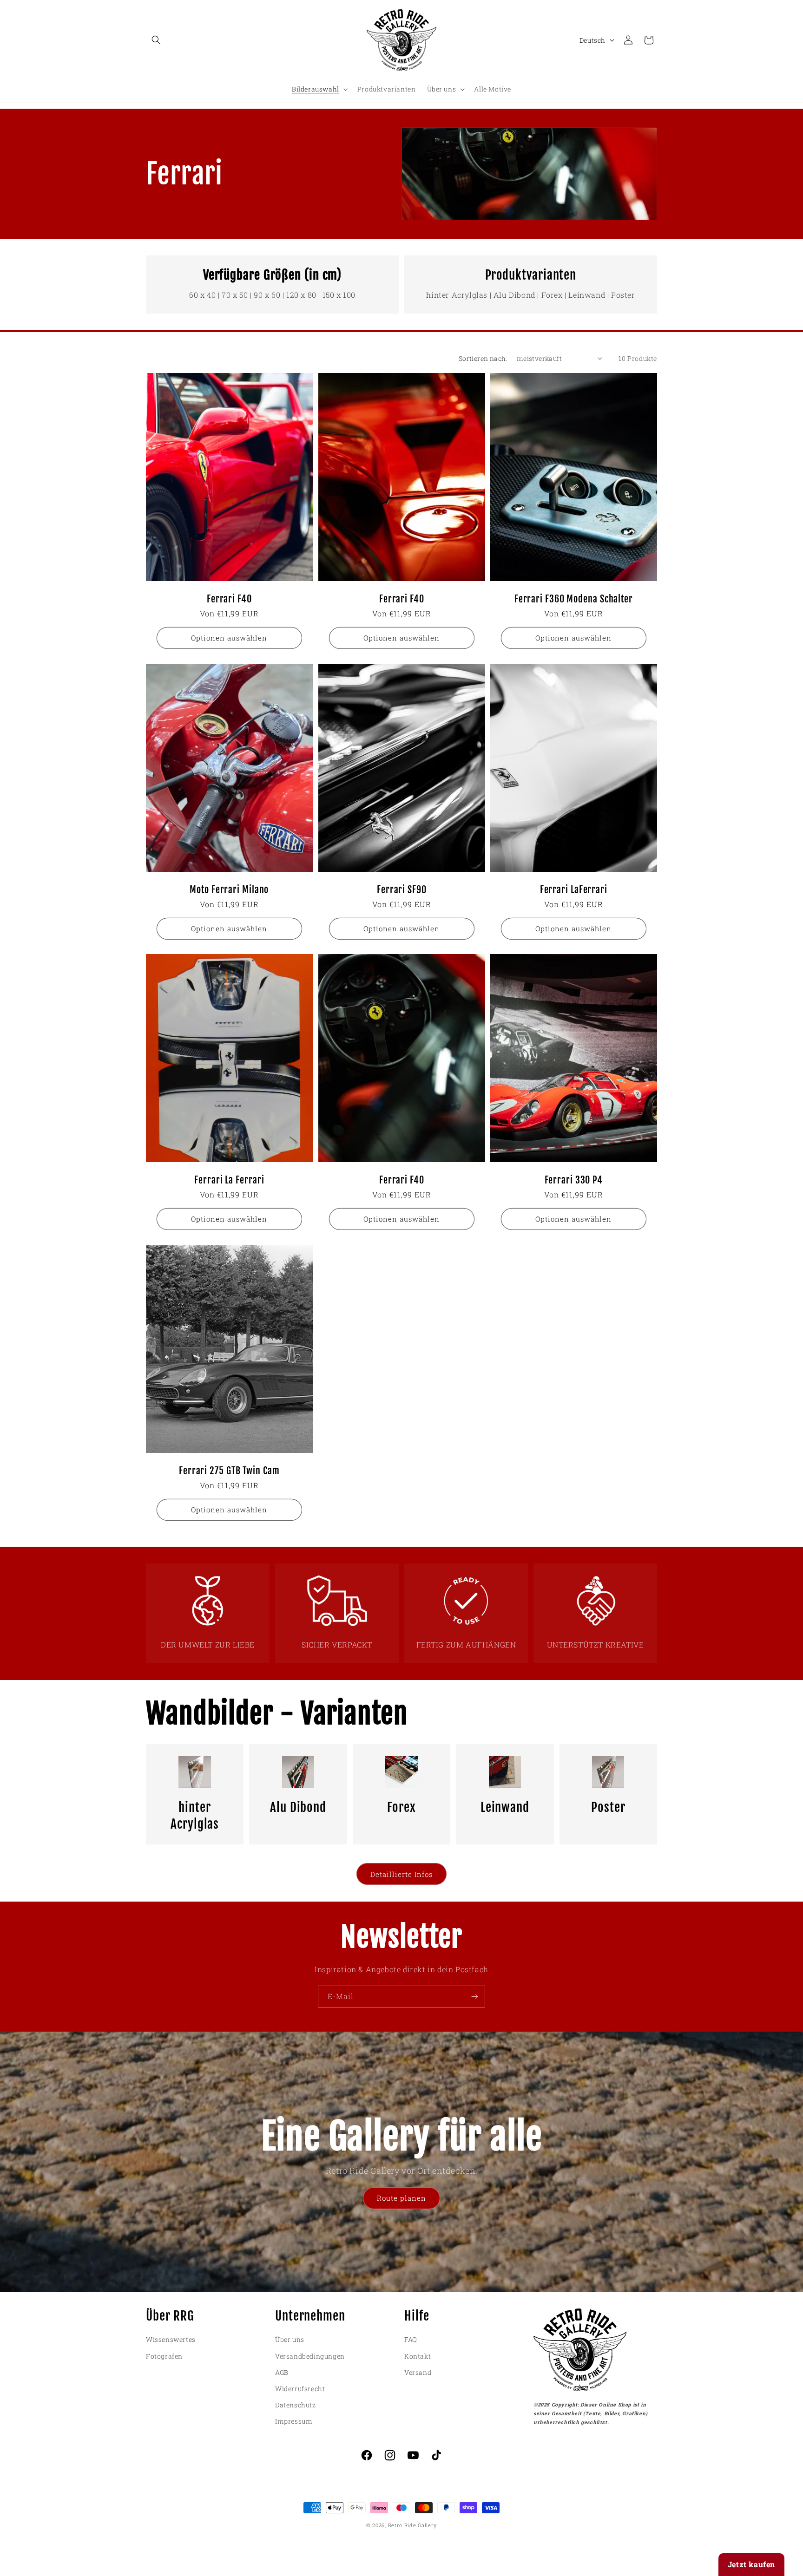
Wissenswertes (171, 2339)
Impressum (294, 2421)
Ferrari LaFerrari (574, 890)
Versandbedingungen (310, 2356)
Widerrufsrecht (300, 2389)
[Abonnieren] (474, 1997)
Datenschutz (296, 2405)
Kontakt (418, 2356)
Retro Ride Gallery (413, 2525)
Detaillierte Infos (401, 1874)
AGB (282, 2372)
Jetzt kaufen (751, 2564)
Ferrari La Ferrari (229, 1180)
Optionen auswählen (229, 638)
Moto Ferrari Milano (229, 890)
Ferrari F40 (229, 599)
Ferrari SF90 (402, 890)
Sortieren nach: (483, 358)
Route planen (401, 2198)
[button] (156, 40)
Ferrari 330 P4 (574, 1180)
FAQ (411, 2339)
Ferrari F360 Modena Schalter (574, 599)
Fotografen (164, 2356)
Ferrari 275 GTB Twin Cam (229, 1471)
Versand (418, 2372)
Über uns (290, 2339)
